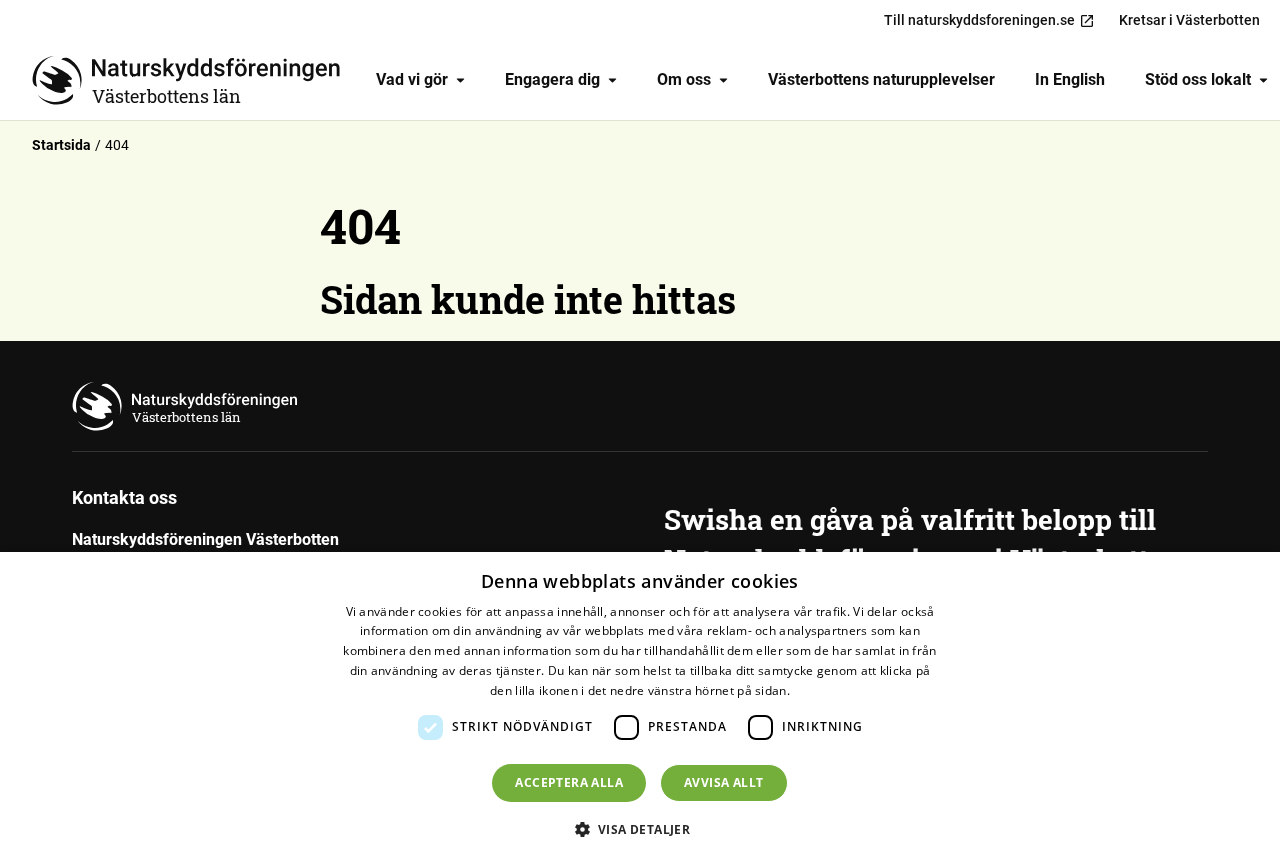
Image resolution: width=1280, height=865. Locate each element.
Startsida (61, 145)
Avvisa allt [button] (723, 782)
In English (1070, 79)
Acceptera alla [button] (569, 782)
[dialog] (640, 708)
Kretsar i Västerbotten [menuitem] (1189, 20)
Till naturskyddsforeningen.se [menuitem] (979, 20)
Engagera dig (552, 79)
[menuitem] (420, 80)
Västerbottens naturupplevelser (881, 79)
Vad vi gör (412, 79)
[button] (640, 829)
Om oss (684, 79)
